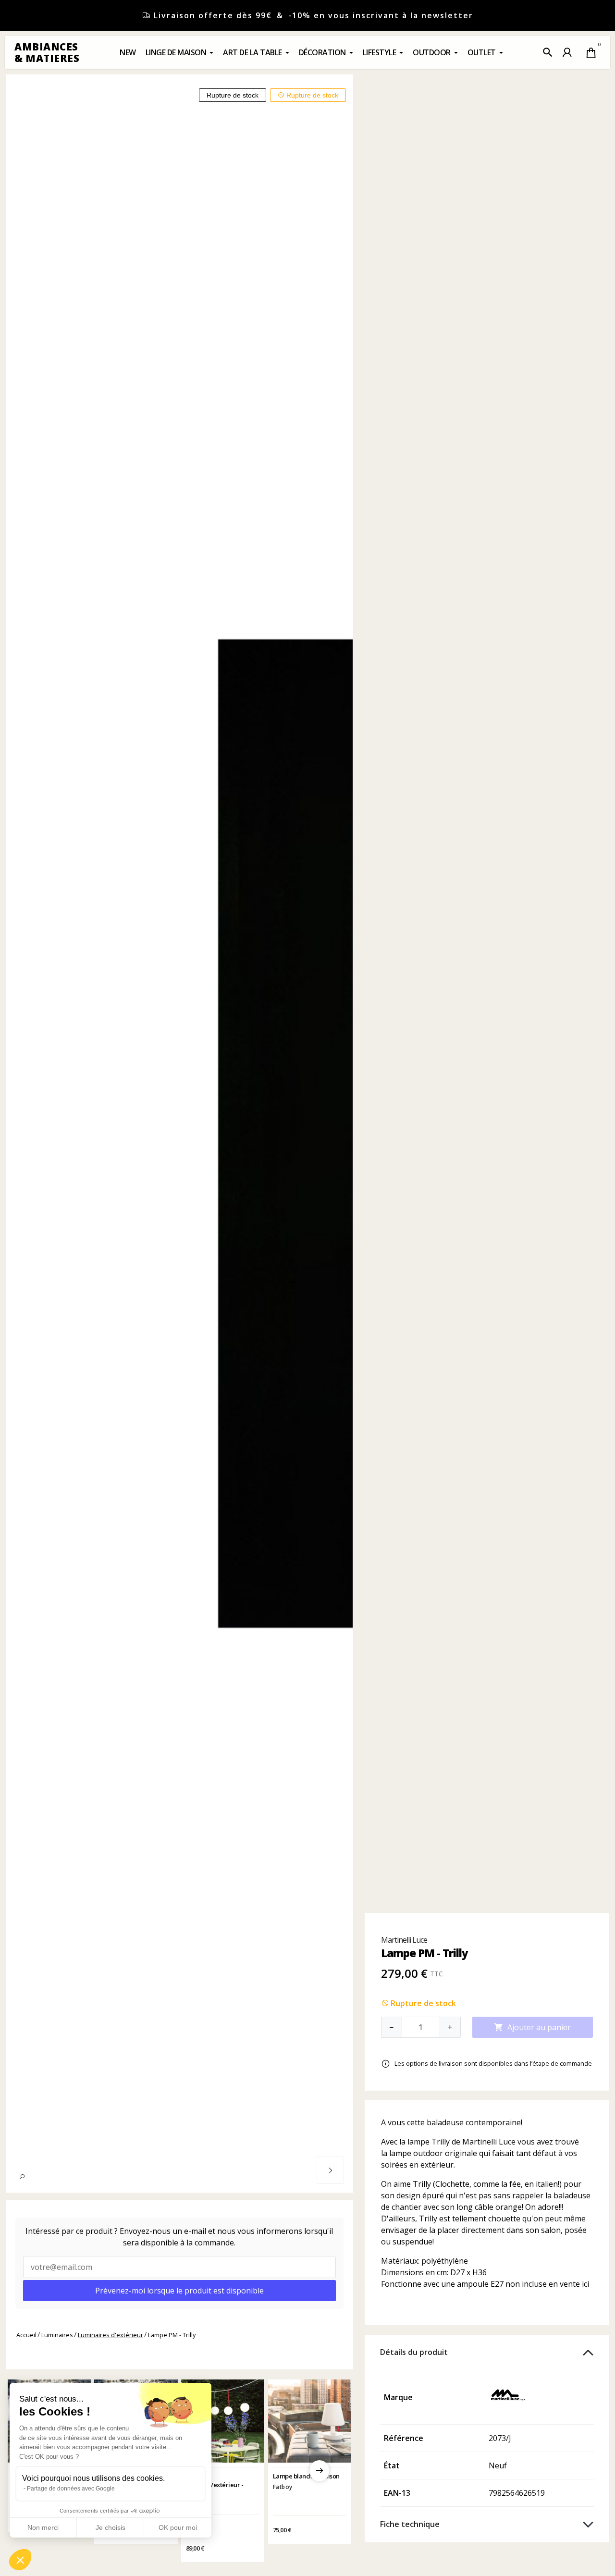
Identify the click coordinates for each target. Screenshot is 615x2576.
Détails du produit (414, 2352)
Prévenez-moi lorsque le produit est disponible (179, 2291)
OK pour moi (178, 2527)
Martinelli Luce (404, 1940)
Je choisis (111, 2527)
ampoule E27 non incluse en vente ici (523, 2284)
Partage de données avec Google (71, 2489)
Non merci (43, 2527)
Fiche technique (410, 2524)
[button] (548, 52)
